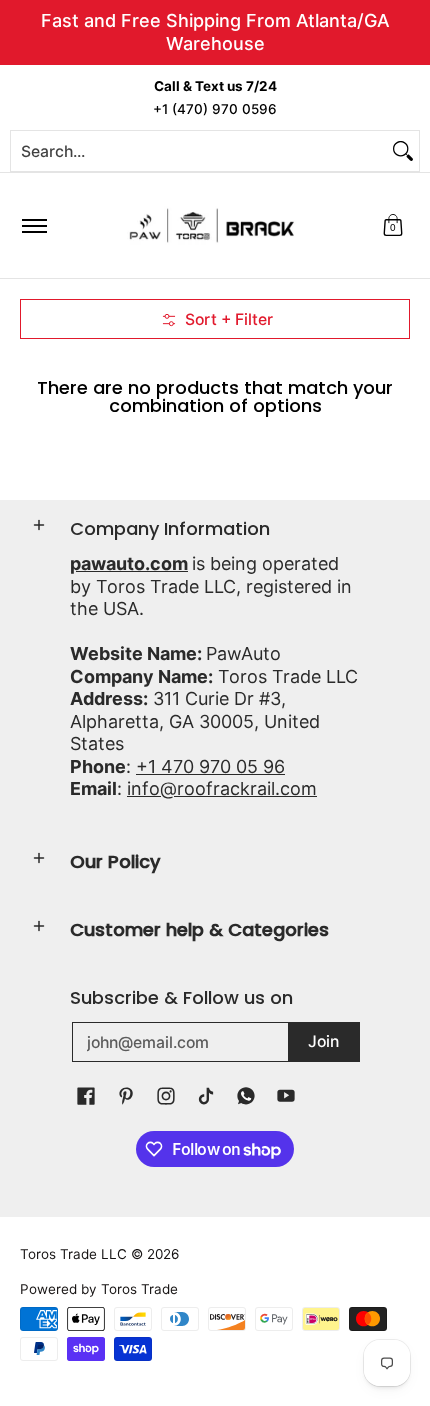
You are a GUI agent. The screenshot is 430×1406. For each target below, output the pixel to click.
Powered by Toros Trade (99, 1289)
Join (323, 1041)
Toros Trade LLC (73, 1254)
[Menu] (33, 225)
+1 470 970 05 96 (210, 766)
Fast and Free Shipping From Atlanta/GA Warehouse (215, 32)
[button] (393, 225)
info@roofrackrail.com (222, 788)
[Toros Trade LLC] (212, 225)
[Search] (403, 151)
